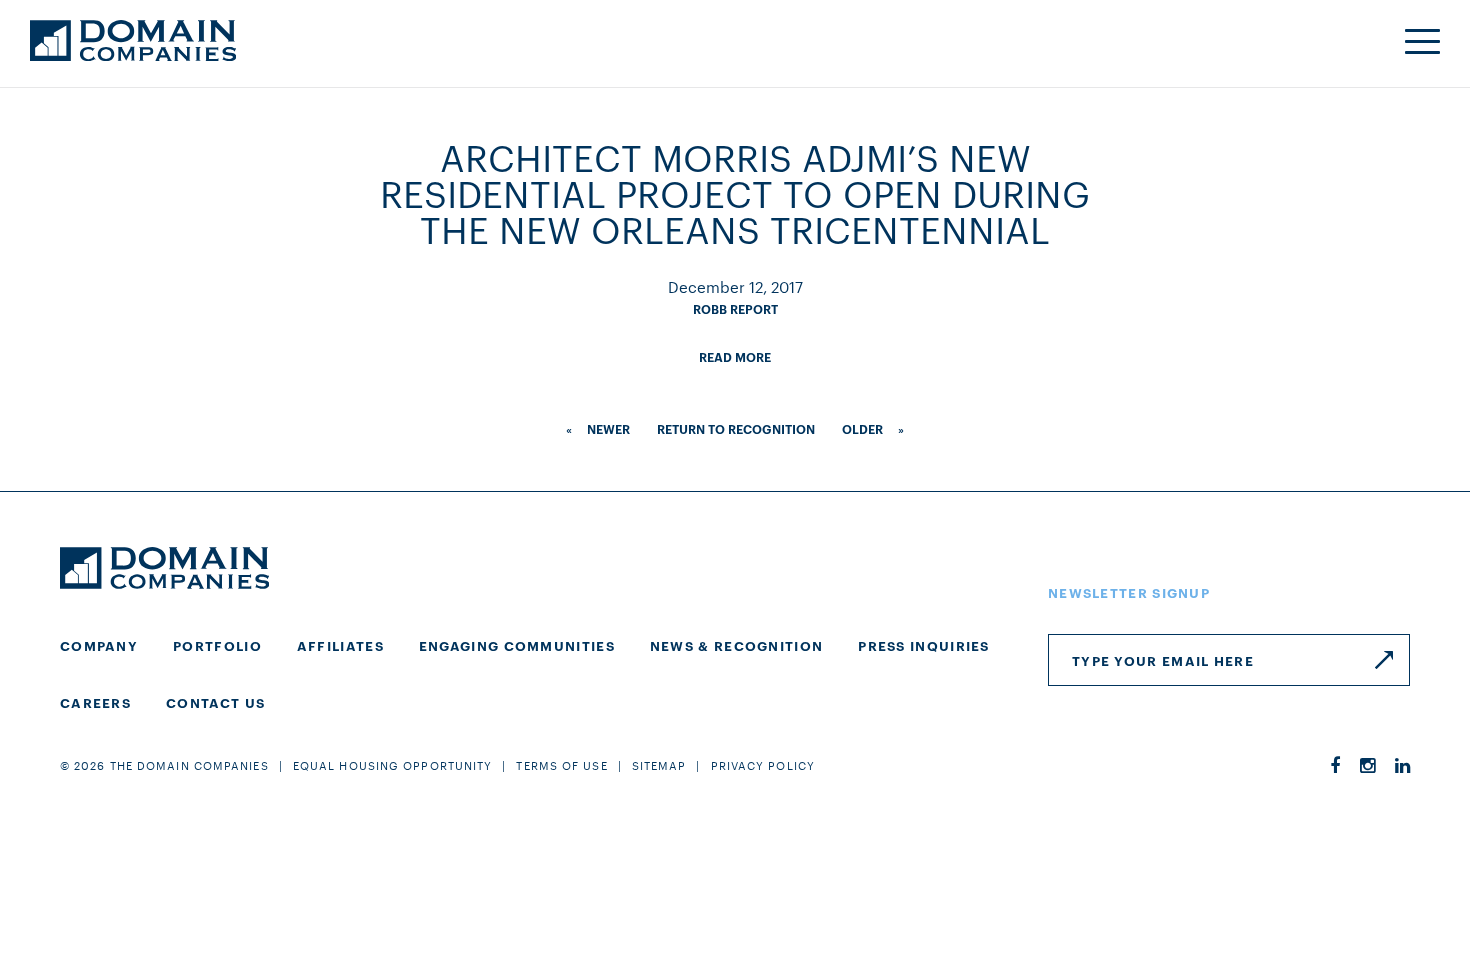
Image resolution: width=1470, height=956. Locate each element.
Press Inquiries (924, 645)
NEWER (608, 428)
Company (99, 645)
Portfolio (217, 645)
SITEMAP (659, 765)
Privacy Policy (763, 765)
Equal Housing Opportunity (393, 765)
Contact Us (215, 702)
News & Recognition (736, 645)
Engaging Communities (517, 645)
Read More (735, 356)
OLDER (862, 428)
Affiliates (340, 645)
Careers (95, 702)
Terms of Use (561, 765)
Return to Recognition (736, 428)
